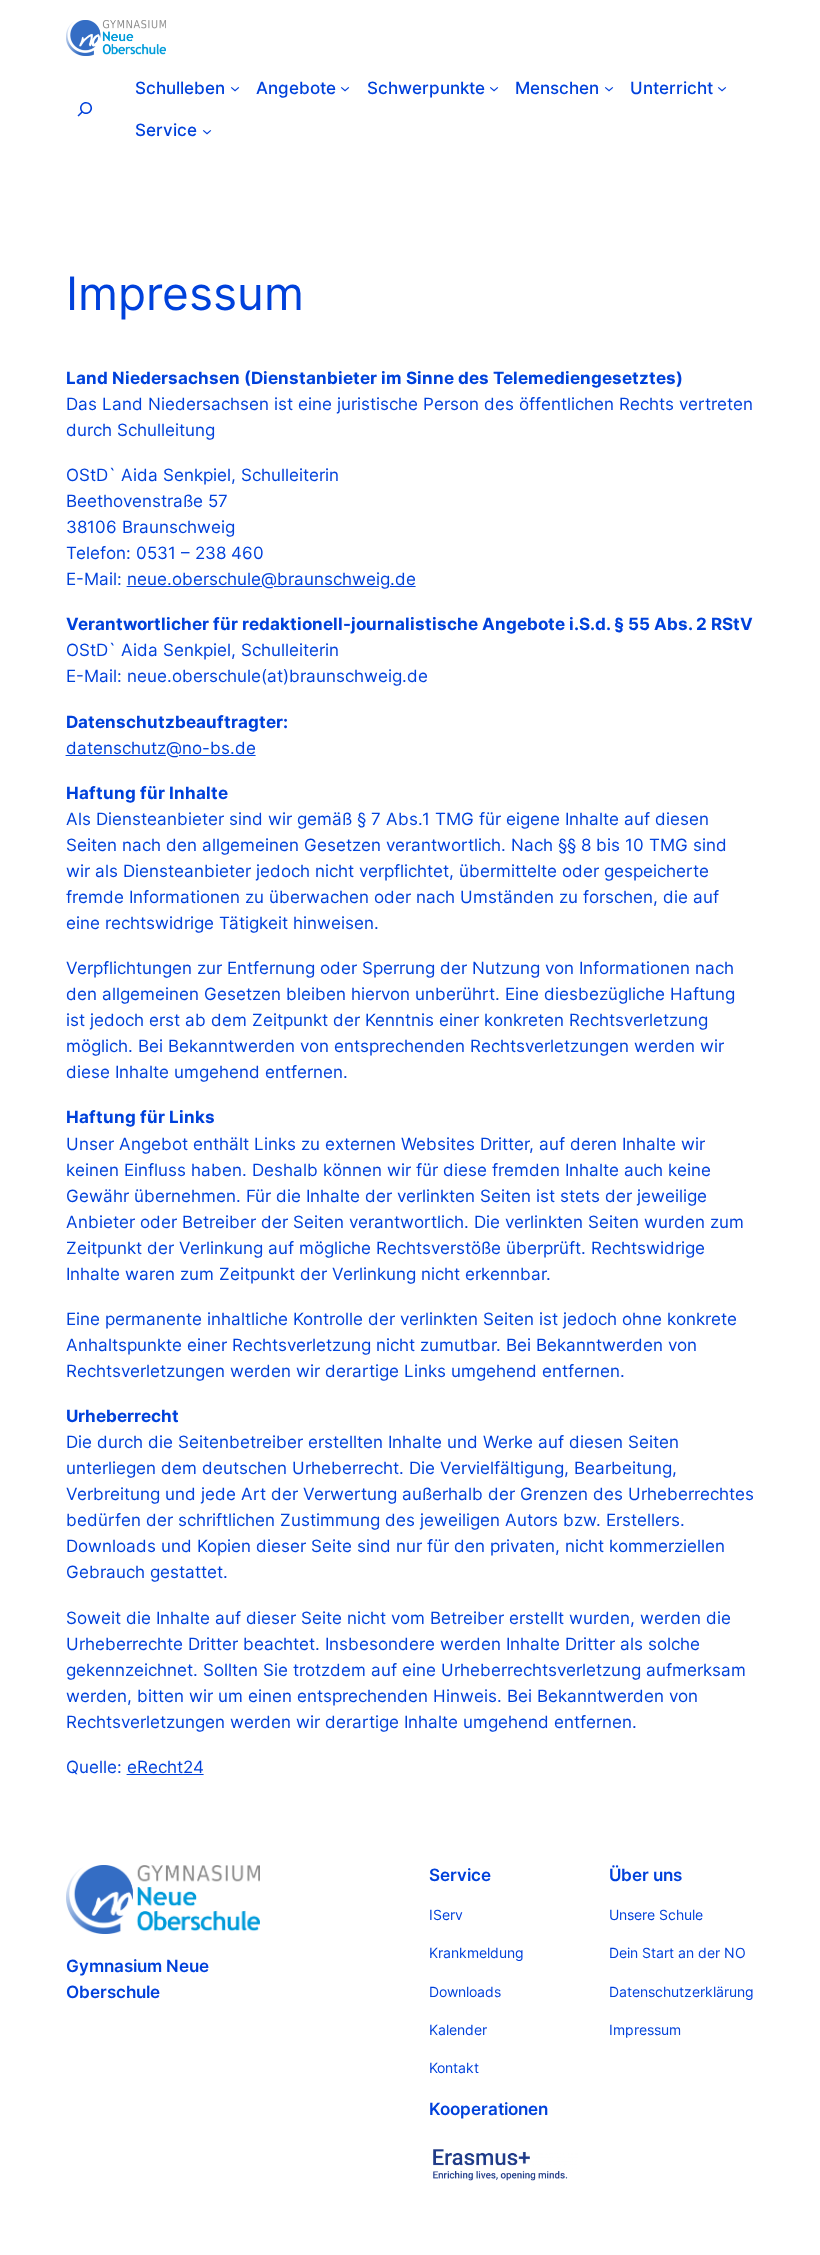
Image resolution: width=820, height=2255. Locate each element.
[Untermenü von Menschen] (609, 88)
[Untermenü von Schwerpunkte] (494, 88)
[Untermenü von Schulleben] (235, 88)
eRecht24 (165, 1767)
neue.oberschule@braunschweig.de (271, 579)
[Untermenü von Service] (207, 130)
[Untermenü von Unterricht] (722, 88)
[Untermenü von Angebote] (345, 88)
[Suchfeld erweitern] (85, 109)
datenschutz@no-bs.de (161, 748)
